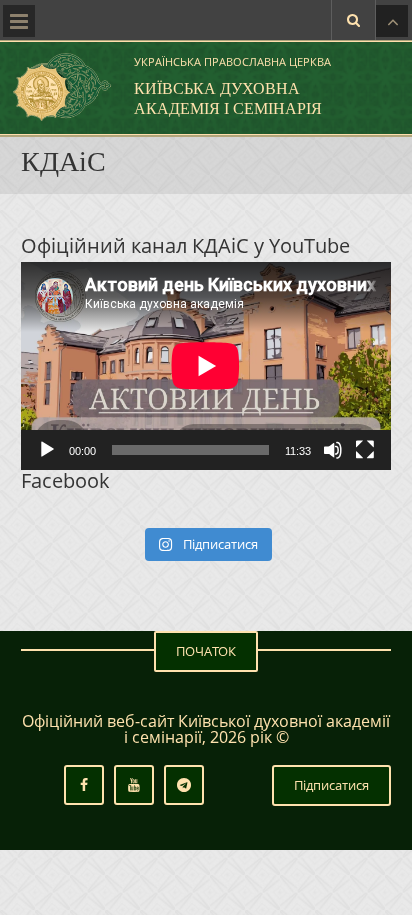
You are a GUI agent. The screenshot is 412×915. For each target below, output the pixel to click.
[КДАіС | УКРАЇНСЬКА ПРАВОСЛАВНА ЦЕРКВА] (60, 87)
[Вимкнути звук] (333, 450)
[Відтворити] (47, 450)
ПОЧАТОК (206, 651)
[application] (206, 366)
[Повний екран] (365, 450)
